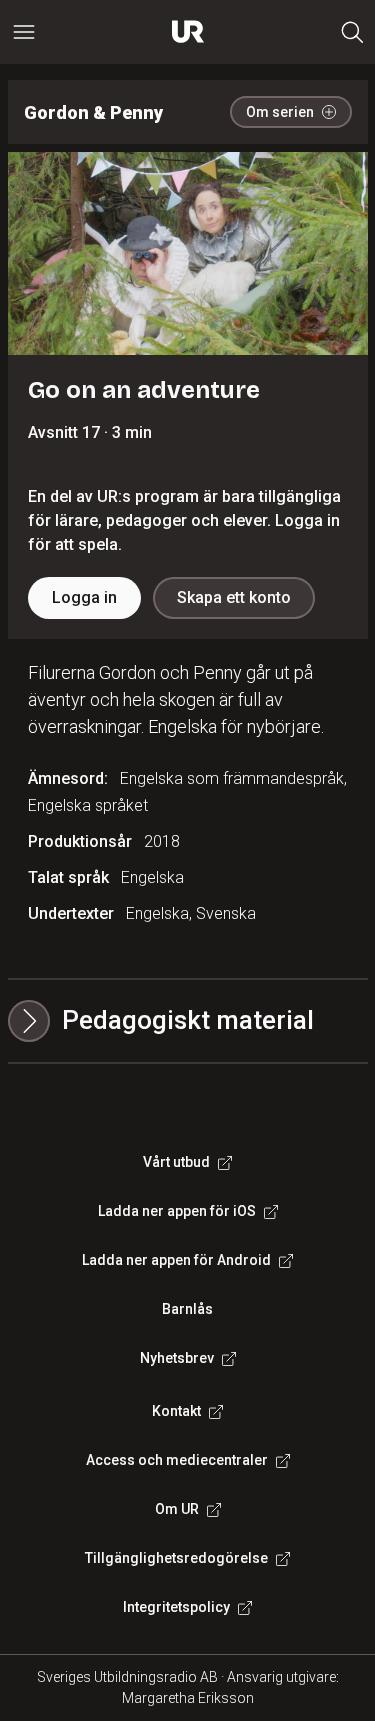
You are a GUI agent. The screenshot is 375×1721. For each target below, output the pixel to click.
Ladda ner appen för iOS (177, 1211)
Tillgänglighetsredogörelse (176, 1558)
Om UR (177, 1509)
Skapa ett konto (234, 597)
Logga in (84, 597)
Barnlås (187, 1309)
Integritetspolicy (176, 1607)
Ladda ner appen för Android (176, 1260)
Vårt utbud (176, 1162)
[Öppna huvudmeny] (24, 32)
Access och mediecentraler (177, 1460)
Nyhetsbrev (177, 1358)
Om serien (280, 112)
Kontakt (176, 1411)
